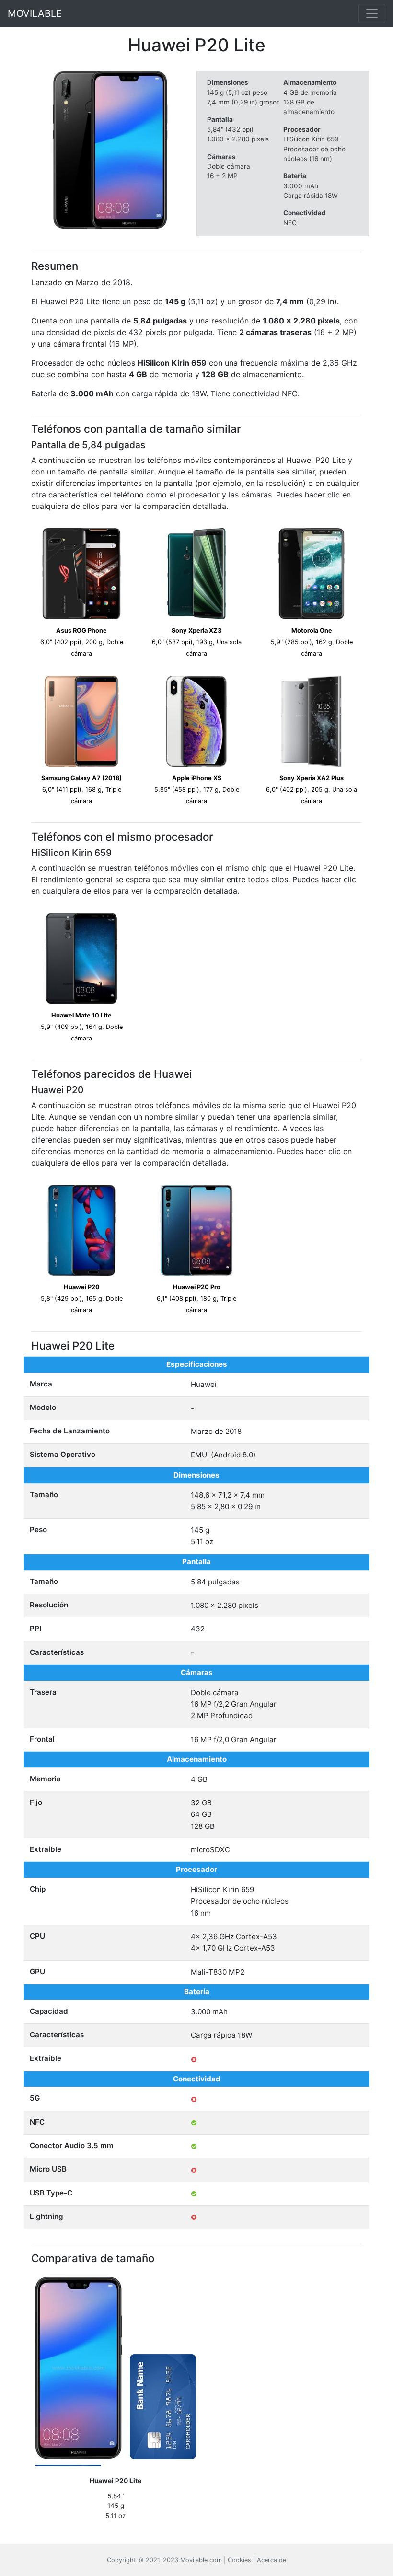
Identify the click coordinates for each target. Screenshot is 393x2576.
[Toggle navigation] (372, 13)
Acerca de (272, 2560)
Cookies (239, 2560)
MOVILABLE (35, 13)
